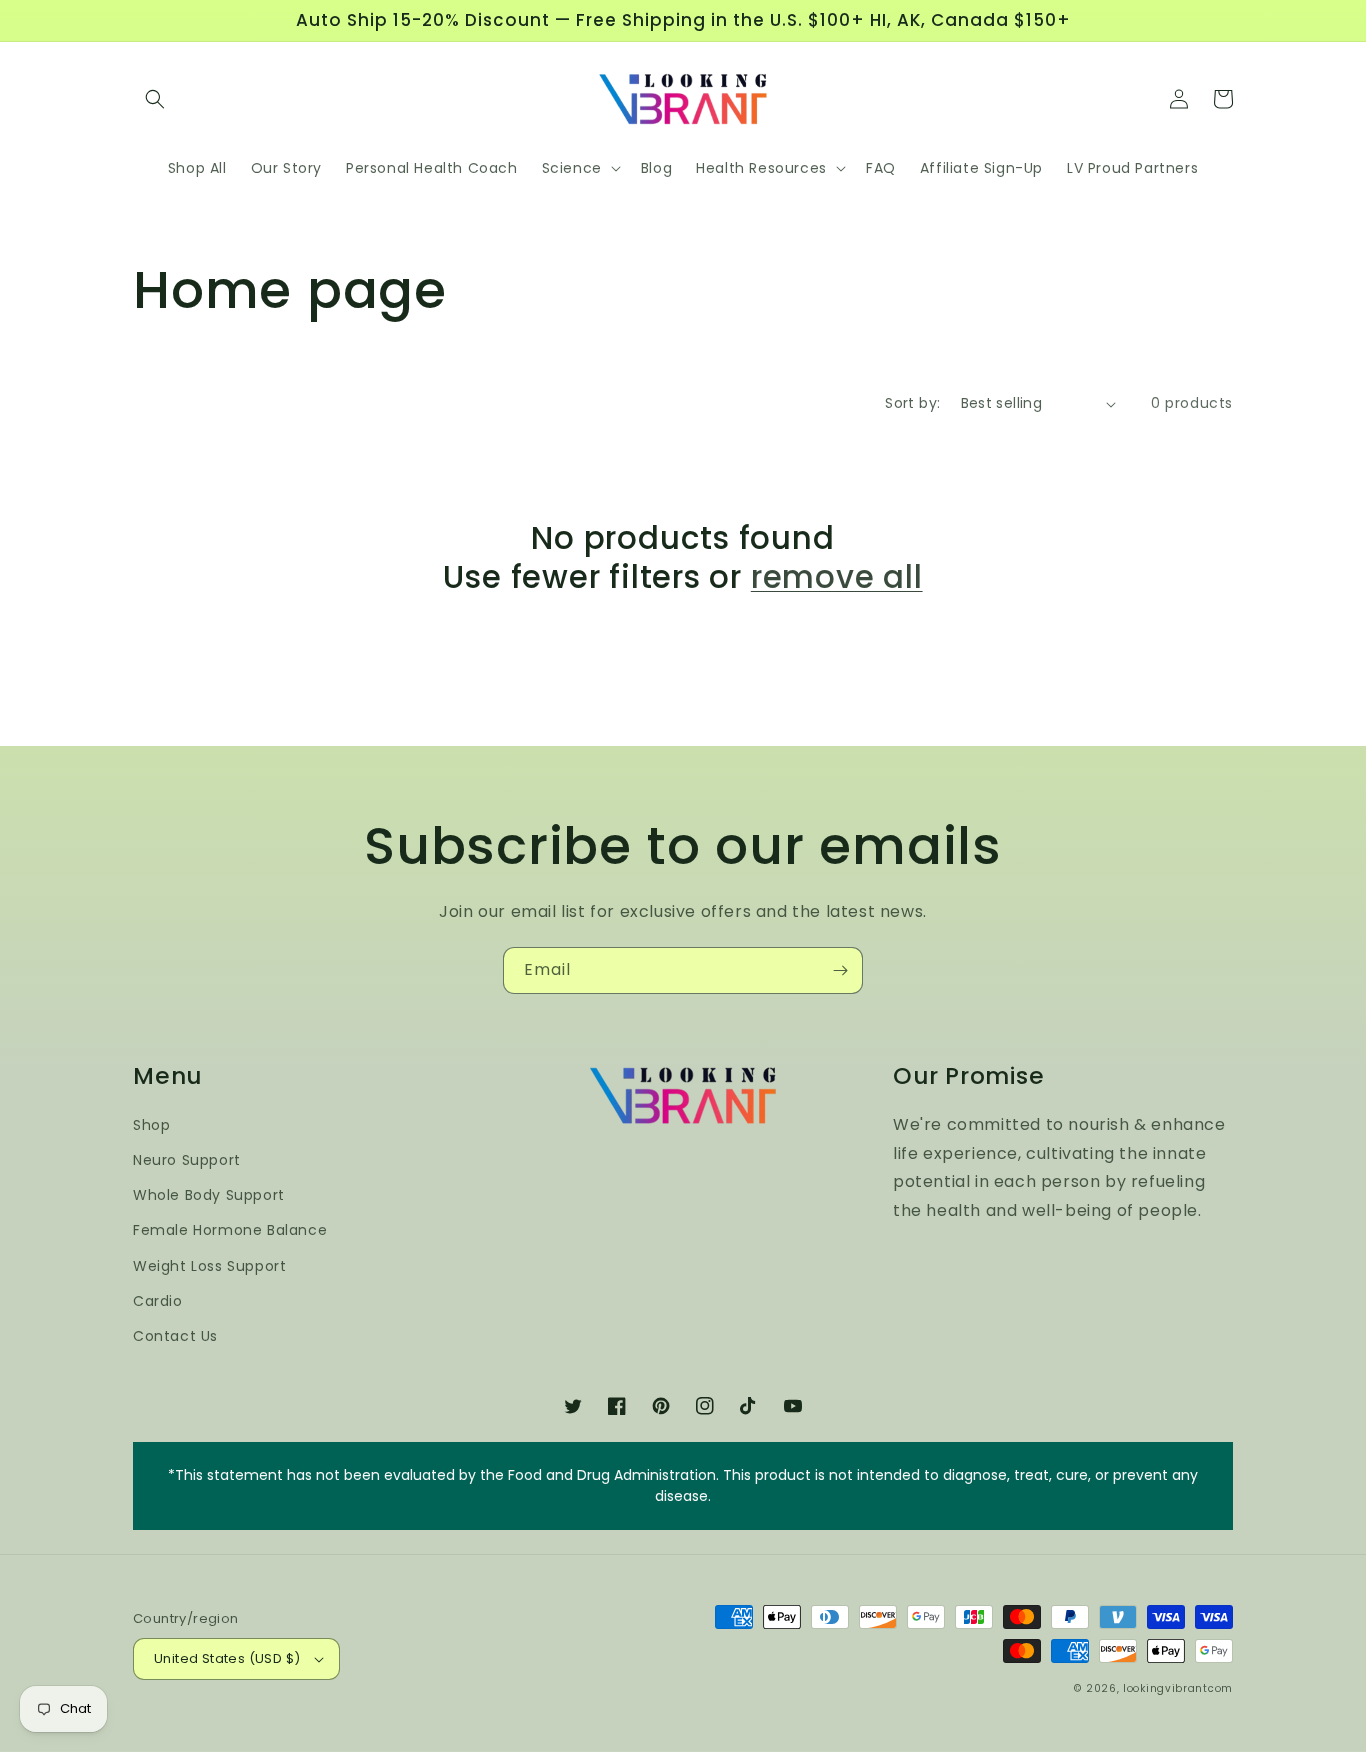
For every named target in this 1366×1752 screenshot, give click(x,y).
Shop (151, 1125)
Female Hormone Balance (230, 1230)
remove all (837, 577)
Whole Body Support (209, 1195)
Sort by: (912, 403)
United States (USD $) (227, 1658)
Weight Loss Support (209, 1266)
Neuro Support (187, 1160)
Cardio (158, 1301)
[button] (155, 99)
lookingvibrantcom (1178, 1688)
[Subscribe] (840, 970)
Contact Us (175, 1336)
